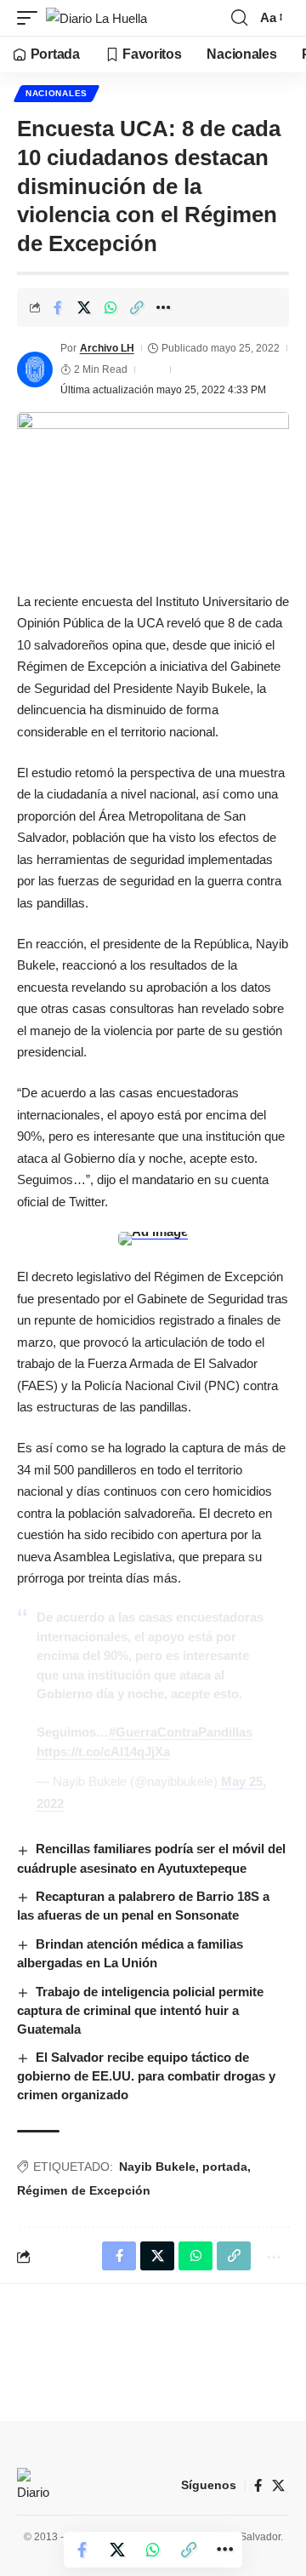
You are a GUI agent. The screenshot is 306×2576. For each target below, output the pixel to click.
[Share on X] (84, 307)
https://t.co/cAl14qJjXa (103, 1752)
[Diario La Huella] (96, 18)
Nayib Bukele (157, 2167)
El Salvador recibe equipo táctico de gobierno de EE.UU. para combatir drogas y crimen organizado (146, 2076)
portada (225, 2167)
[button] (31, 18)
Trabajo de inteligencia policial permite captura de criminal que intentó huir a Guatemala (140, 2010)
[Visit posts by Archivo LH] (35, 369)
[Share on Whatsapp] (110, 307)
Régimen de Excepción (84, 2190)
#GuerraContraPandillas (181, 1732)
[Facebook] (258, 2486)
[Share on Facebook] (58, 307)
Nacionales (57, 93)
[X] (278, 2486)
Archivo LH (107, 348)
